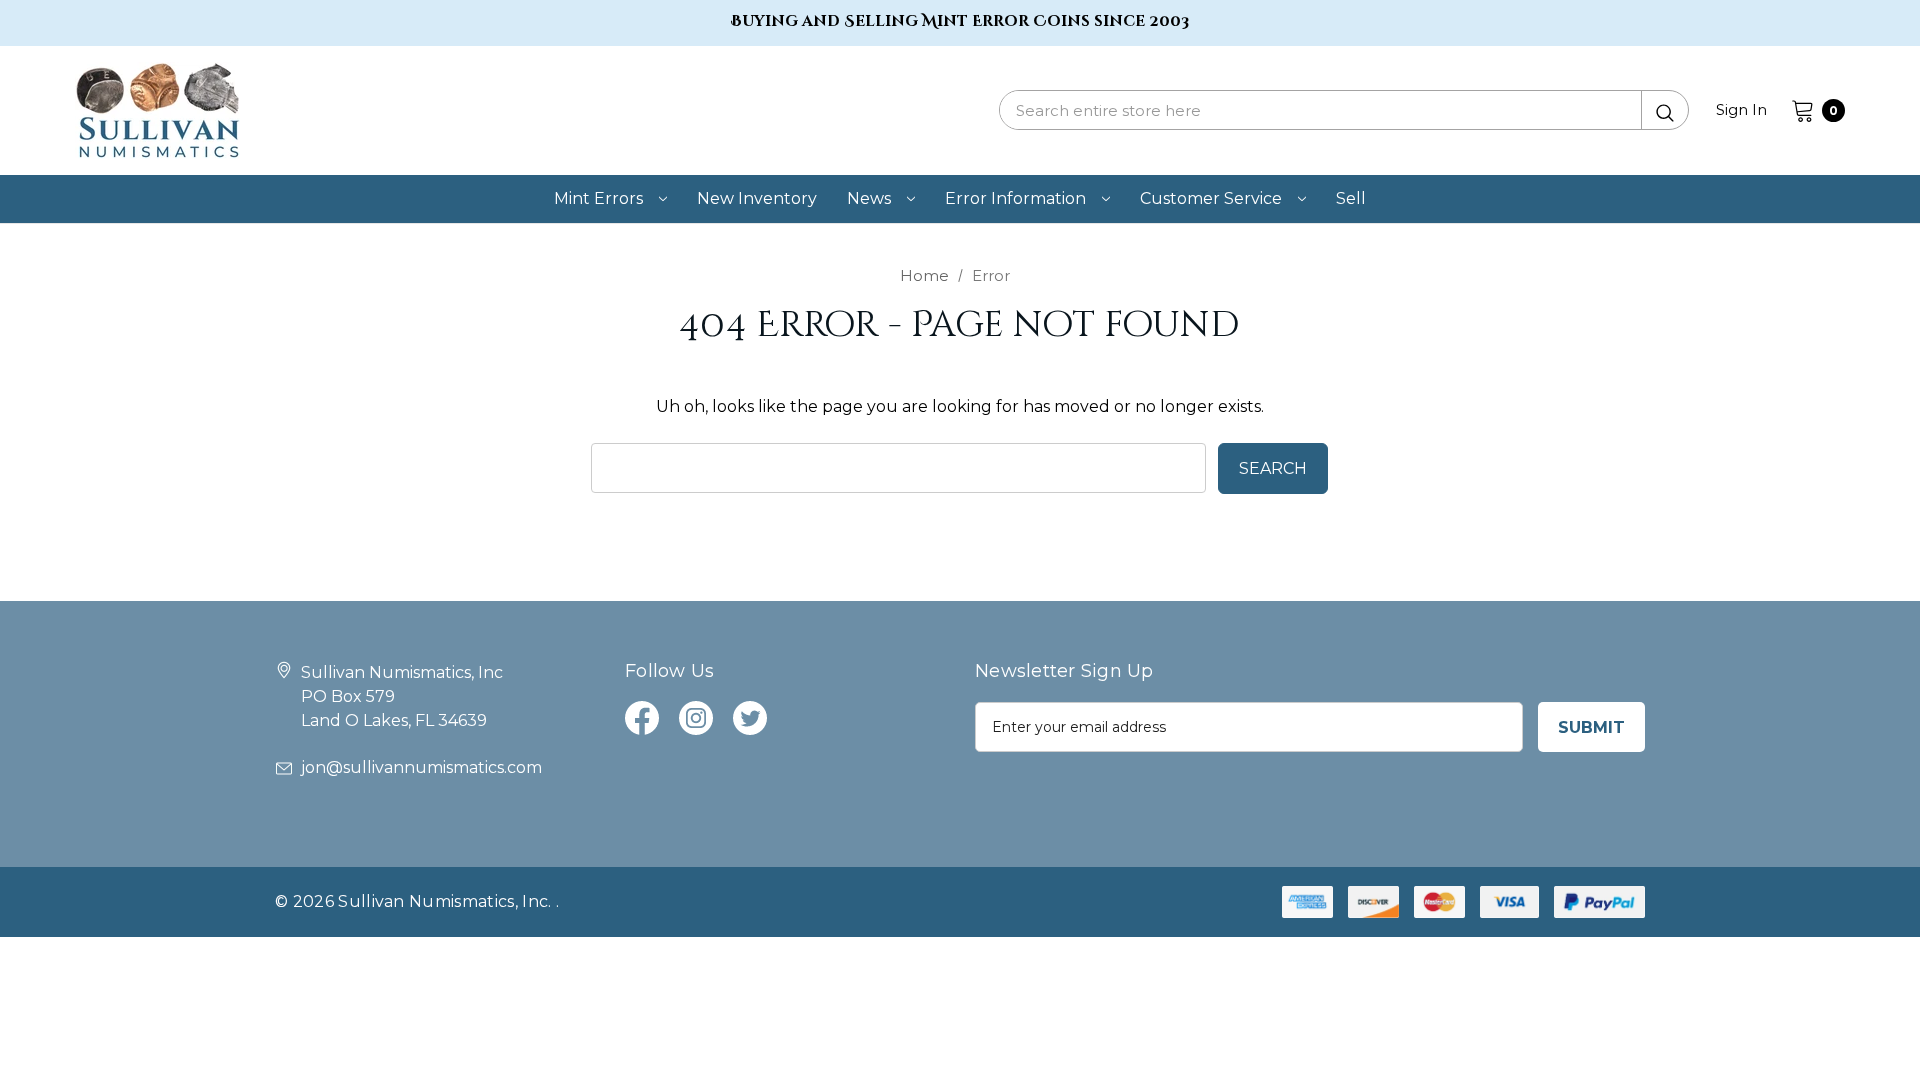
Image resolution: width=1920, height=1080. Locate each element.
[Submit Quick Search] (1664, 110)
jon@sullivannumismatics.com (421, 767)
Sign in (1741, 109)
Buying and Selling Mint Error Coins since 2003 (960, 21)
